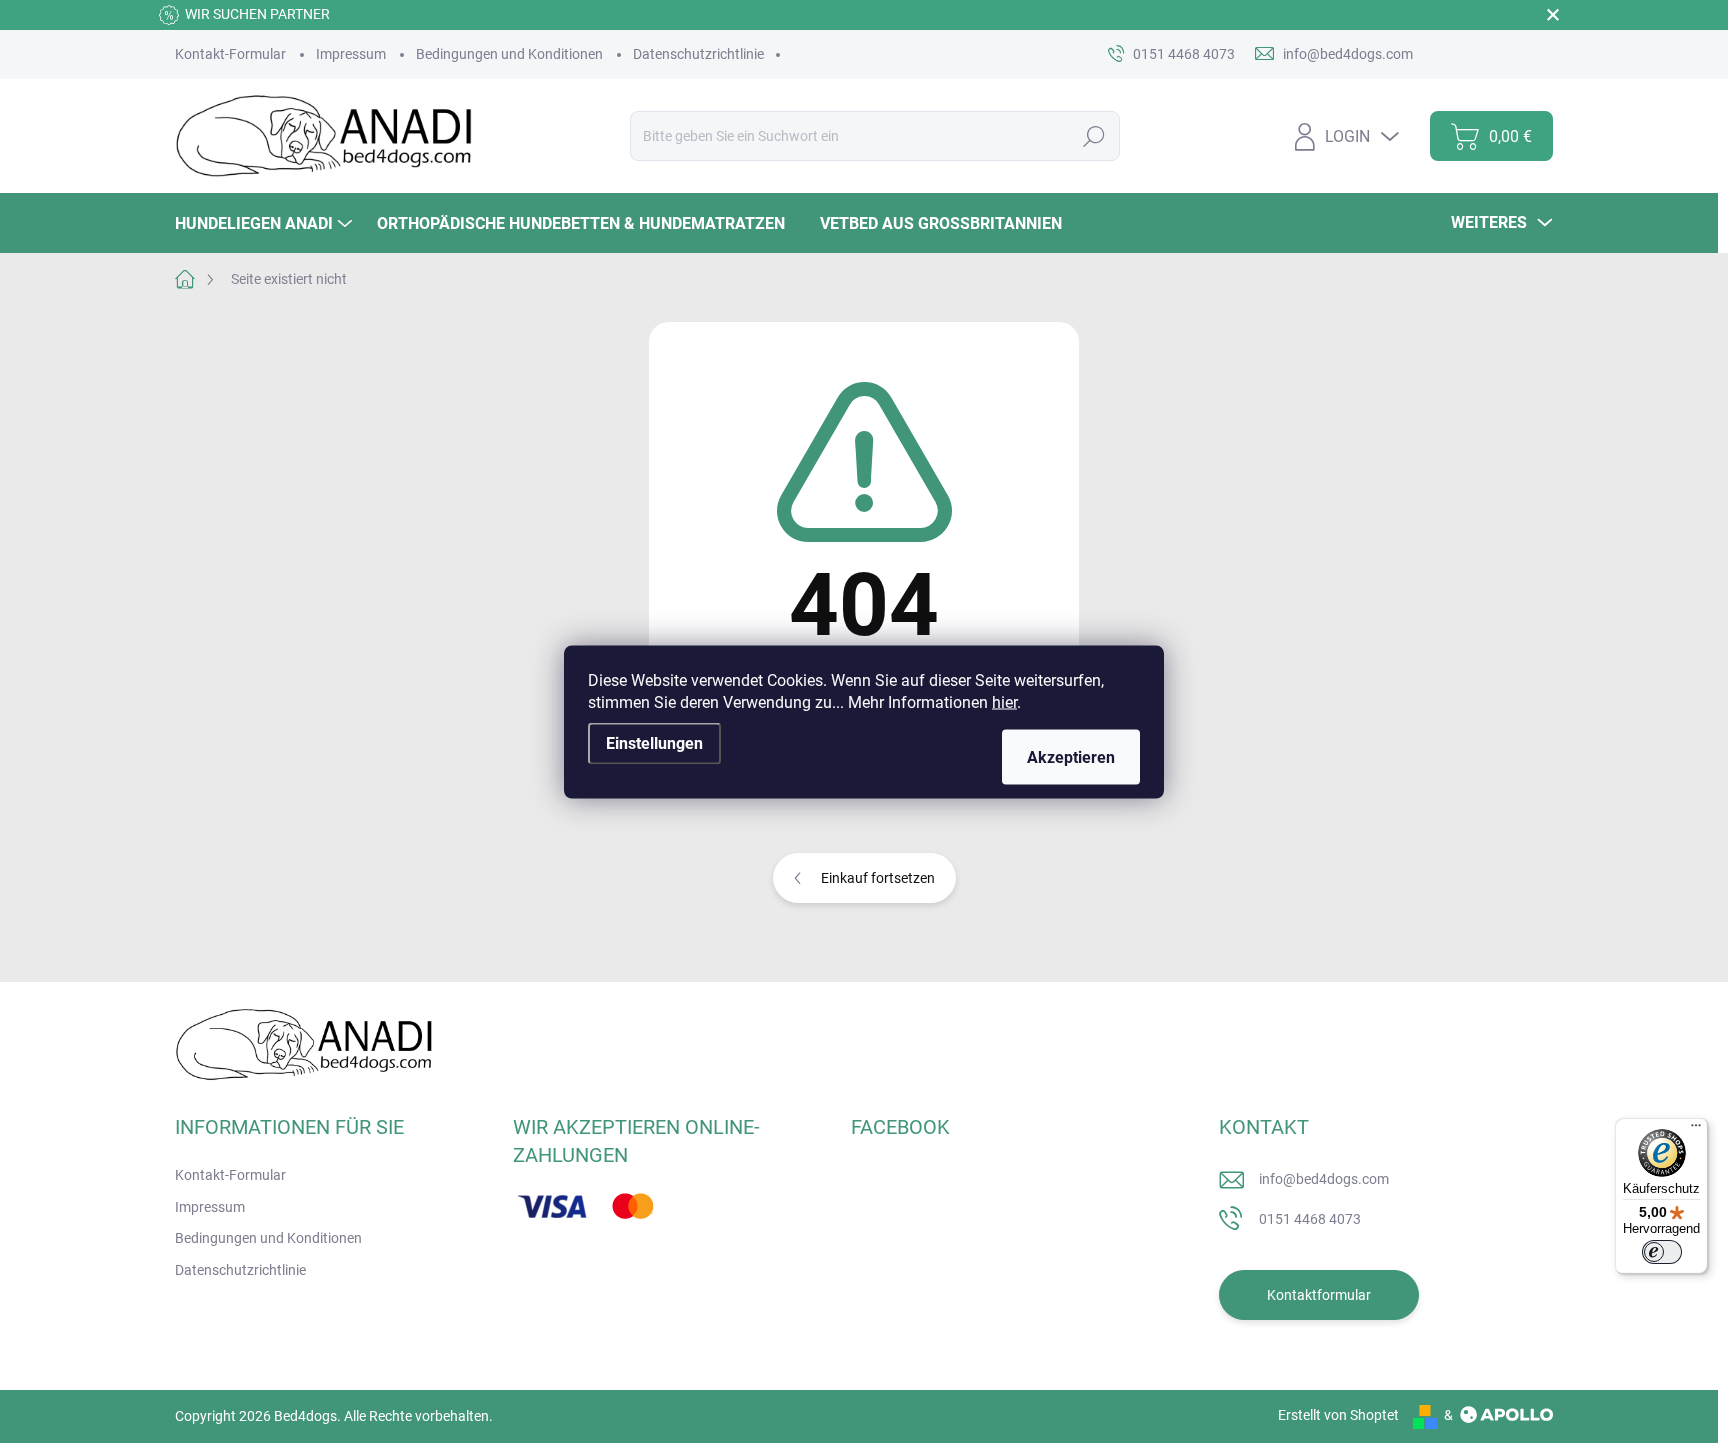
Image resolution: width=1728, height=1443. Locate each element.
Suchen (1094, 136)
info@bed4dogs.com (1324, 1179)
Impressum (351, 54)
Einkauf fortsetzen (878, 878)
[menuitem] (266, 223)
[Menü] (1696, 1130)
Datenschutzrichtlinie (698, 54)
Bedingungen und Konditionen (509, 54)
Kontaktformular (1319, 1295)
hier (1004, 701)
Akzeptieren (1071, 756)
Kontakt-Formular (230, 54)
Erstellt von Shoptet (1338, 1415)
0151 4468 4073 (1310, 1219)
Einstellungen (654, 742)
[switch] (1662, 1252)
